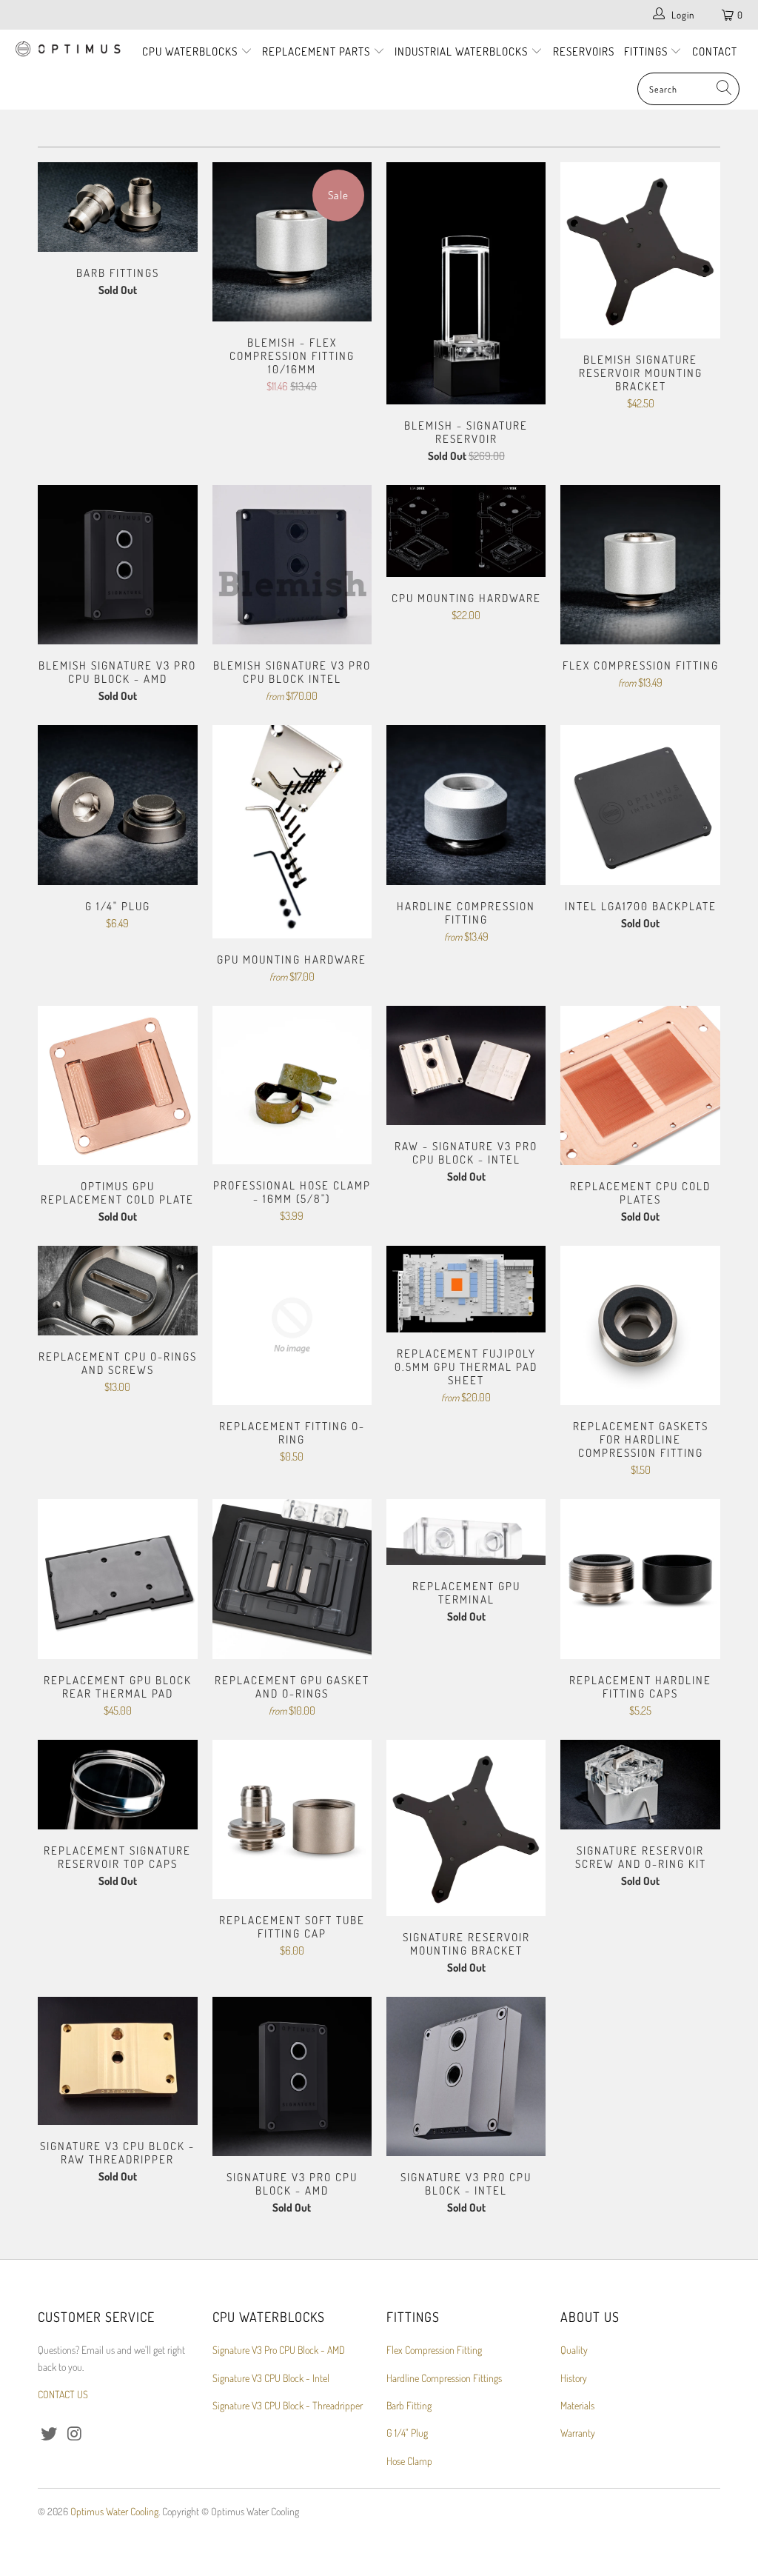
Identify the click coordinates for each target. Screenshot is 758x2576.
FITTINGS (647, 51)
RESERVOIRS (584, 51)
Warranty (578, 2433)
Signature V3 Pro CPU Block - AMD (279, 2350)
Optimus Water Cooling (114, 2511)
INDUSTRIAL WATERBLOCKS (463, 51)
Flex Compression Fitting (434, 2350)
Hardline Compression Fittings (444, 2378)
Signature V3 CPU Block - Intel (271, 2378)
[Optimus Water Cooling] (68, 50)
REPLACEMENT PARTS (318, 51)
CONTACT (715, 51)
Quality (574, 2350)
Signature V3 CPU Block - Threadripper (288, 2405)
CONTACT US (63, 2394)
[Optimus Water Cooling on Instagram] (75, 2434)
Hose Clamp (409, 2461)
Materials (577, 2405)
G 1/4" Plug (407, 2433)
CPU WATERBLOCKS (191, 51)
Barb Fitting (409, 2405)
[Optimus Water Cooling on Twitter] (49, 2434)
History (574, 2378)
